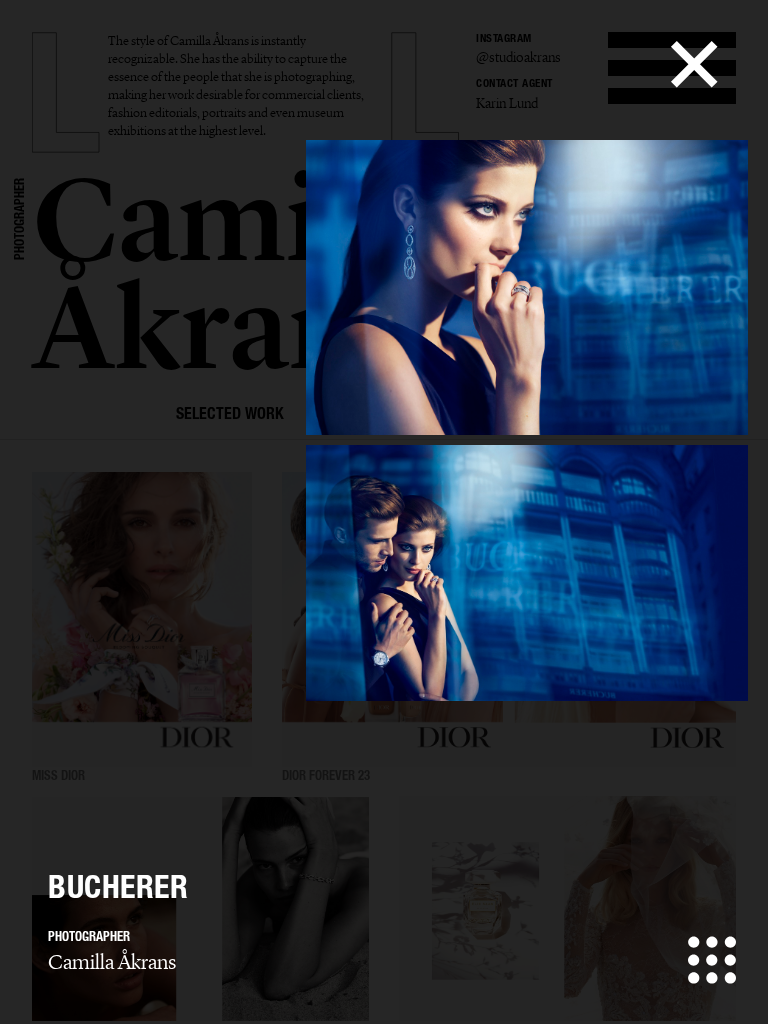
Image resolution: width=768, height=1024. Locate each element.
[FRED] (200, 909)
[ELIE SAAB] (567, 909)
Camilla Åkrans (112, 962)
